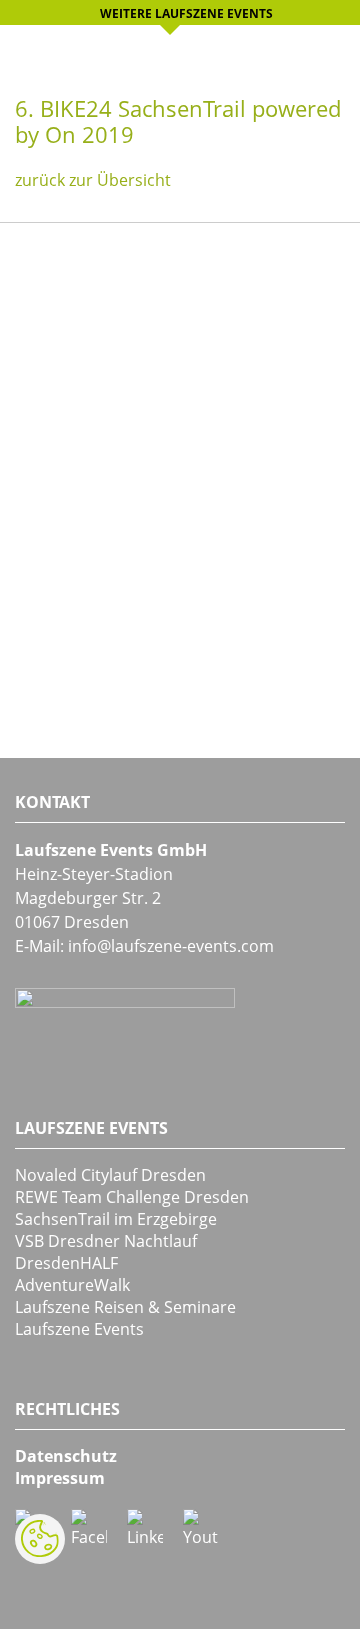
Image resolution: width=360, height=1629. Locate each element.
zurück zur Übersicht (93, 180)
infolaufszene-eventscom (171, 946)
